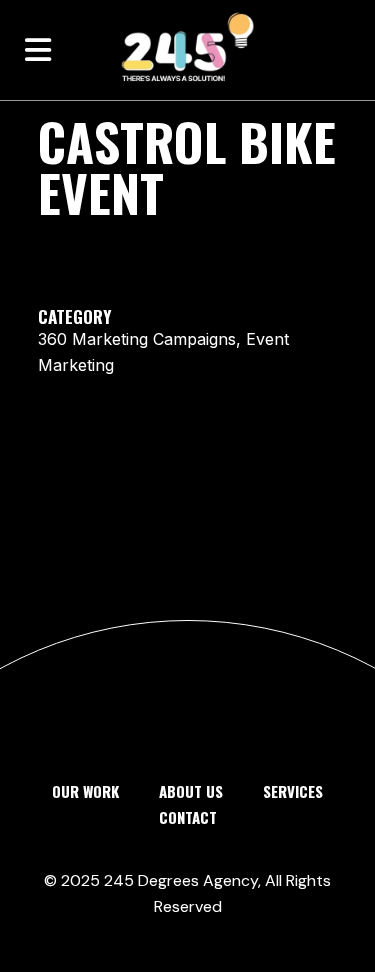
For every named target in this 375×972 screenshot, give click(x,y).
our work (85, 791)
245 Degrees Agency (181, 880)
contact (188, 817)
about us (191, 791)
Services (293, 791)
